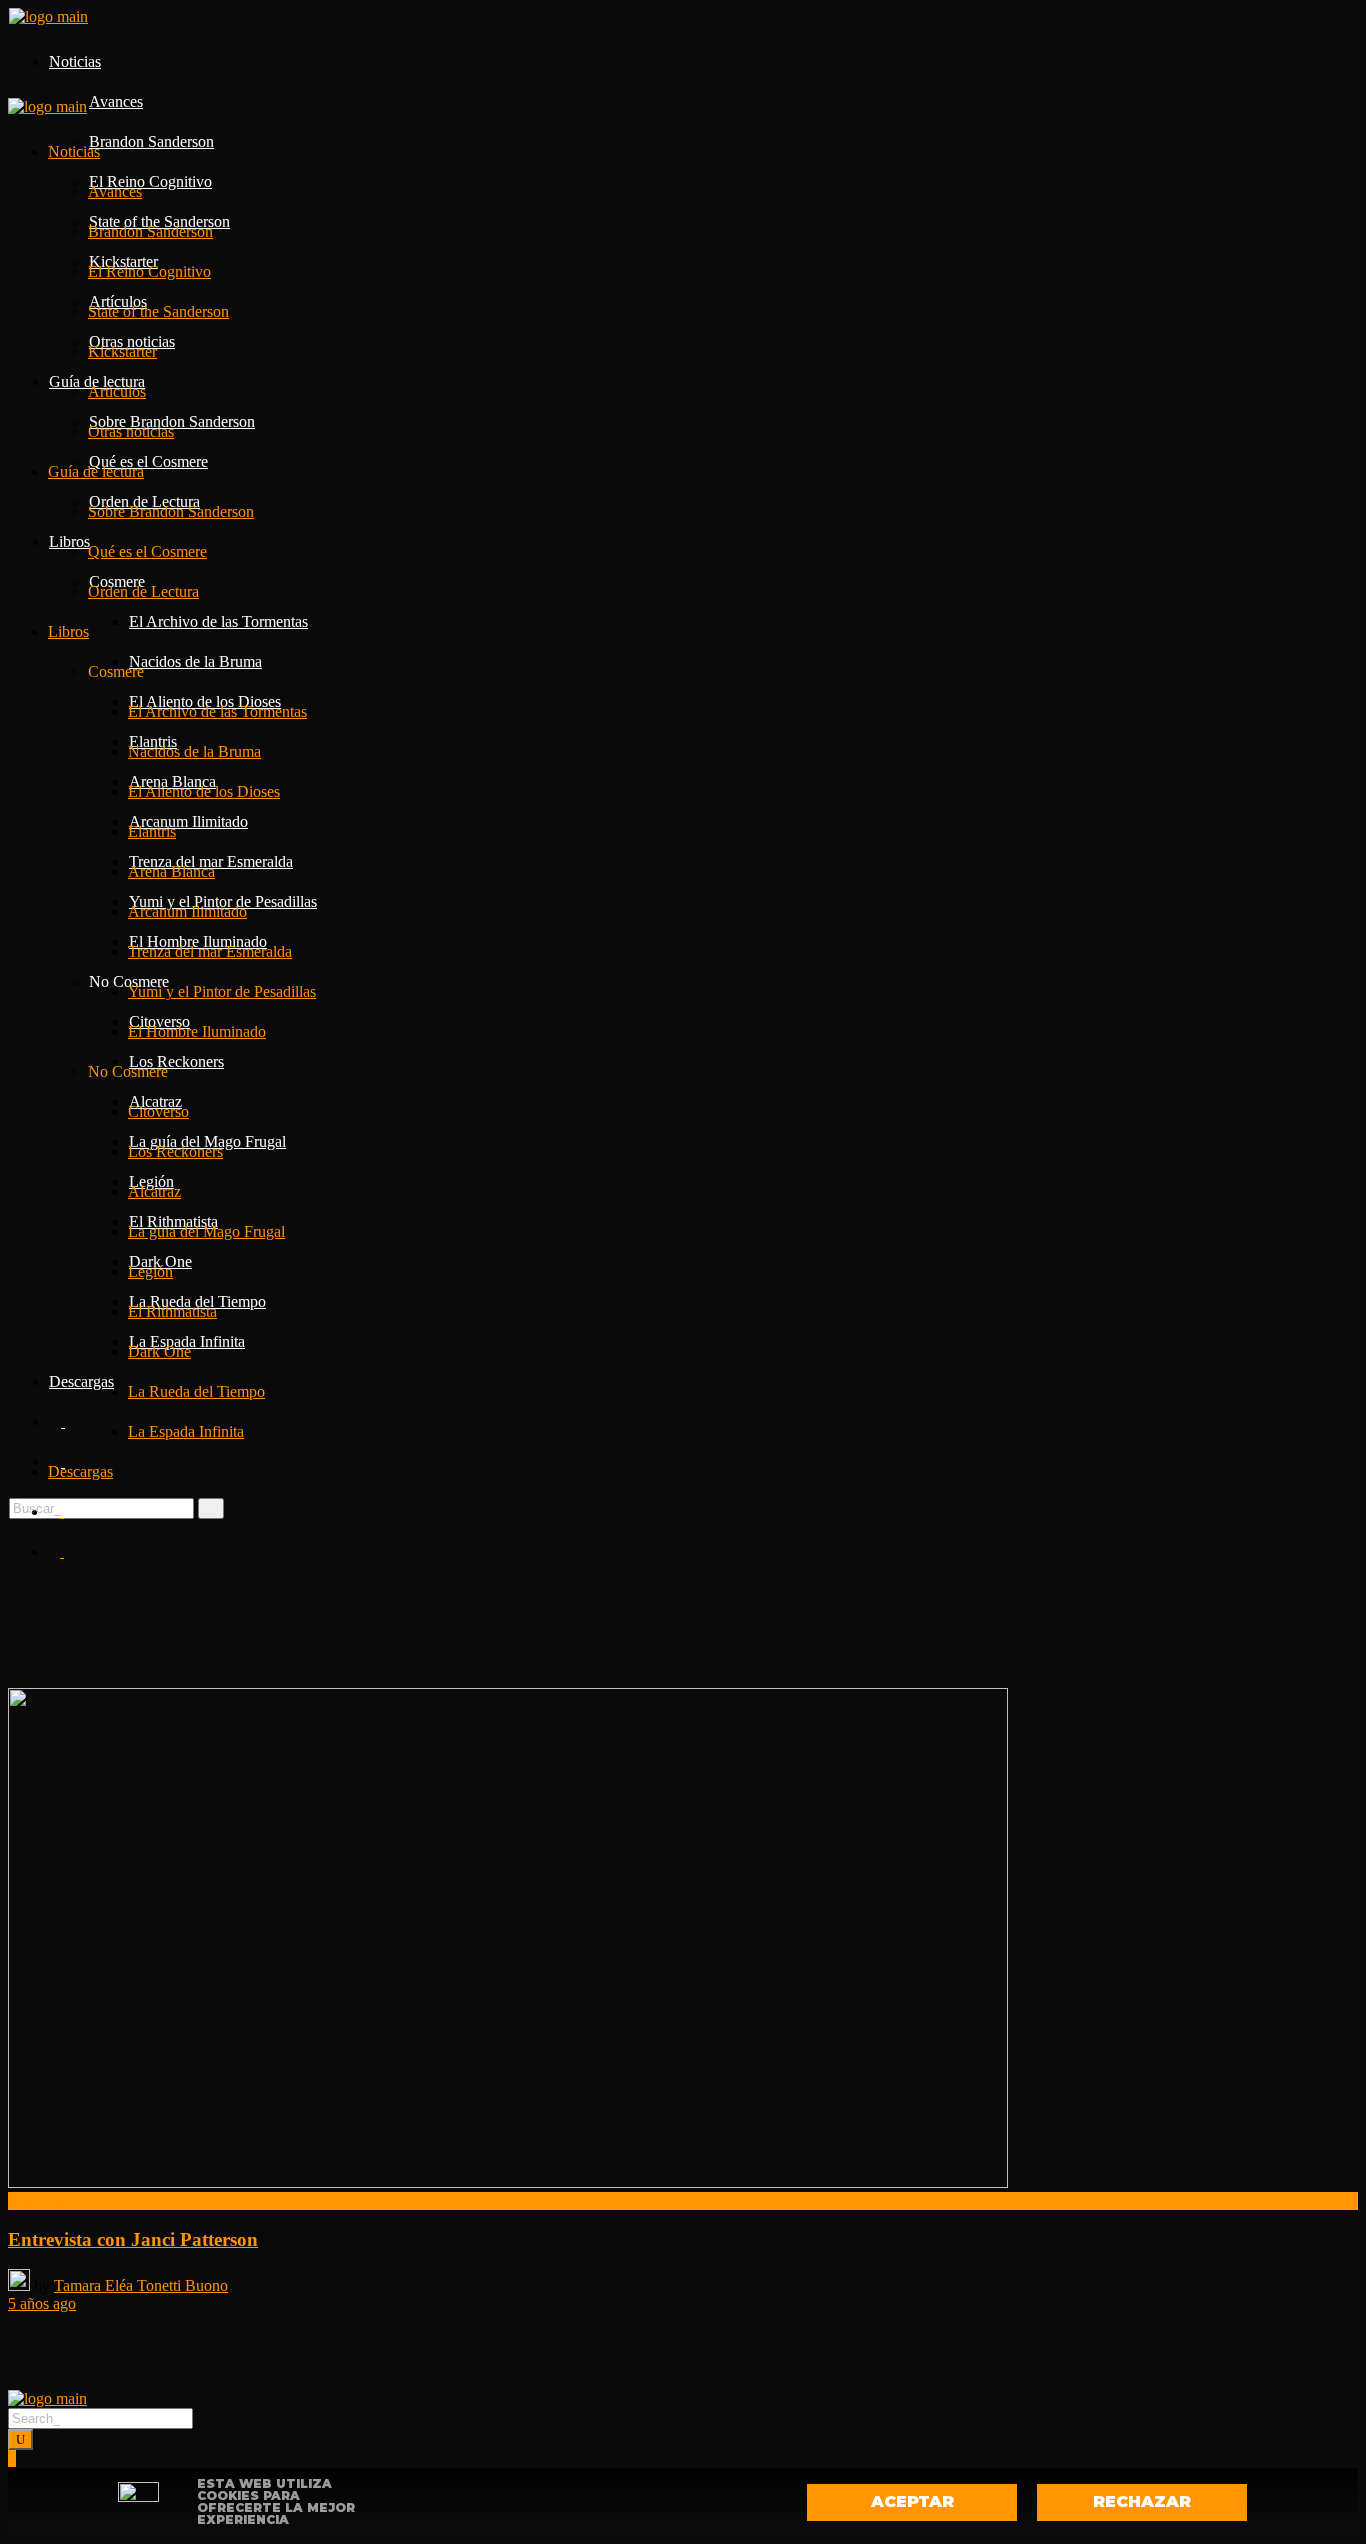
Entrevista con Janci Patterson (133, 2239)
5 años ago (42, 2303)
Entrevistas (42, 2200)
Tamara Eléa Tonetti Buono (141, 2285)
